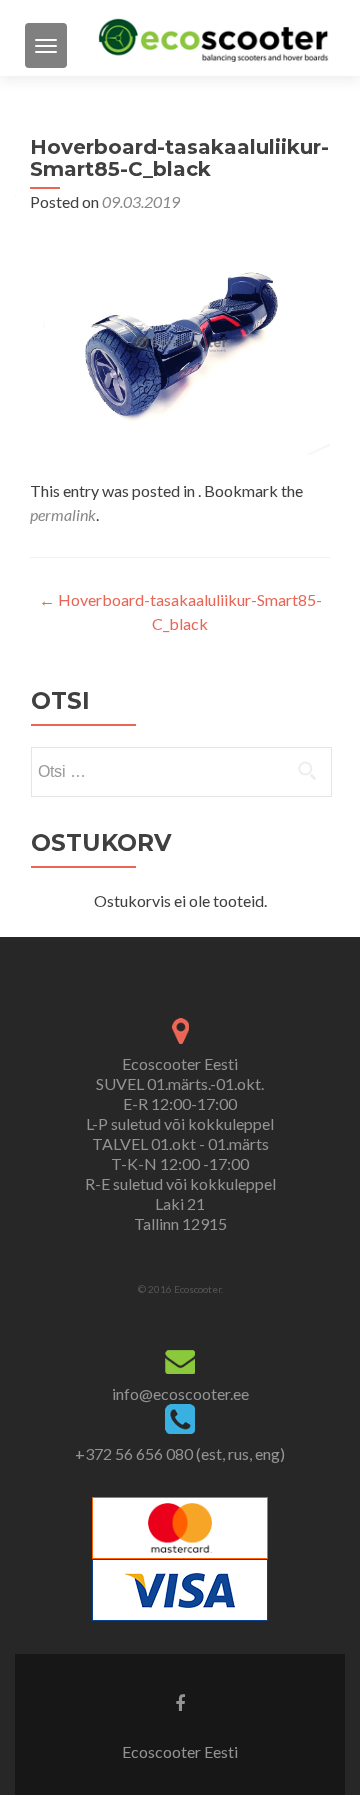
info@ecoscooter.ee (180, 1393)
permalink (63, 514)
